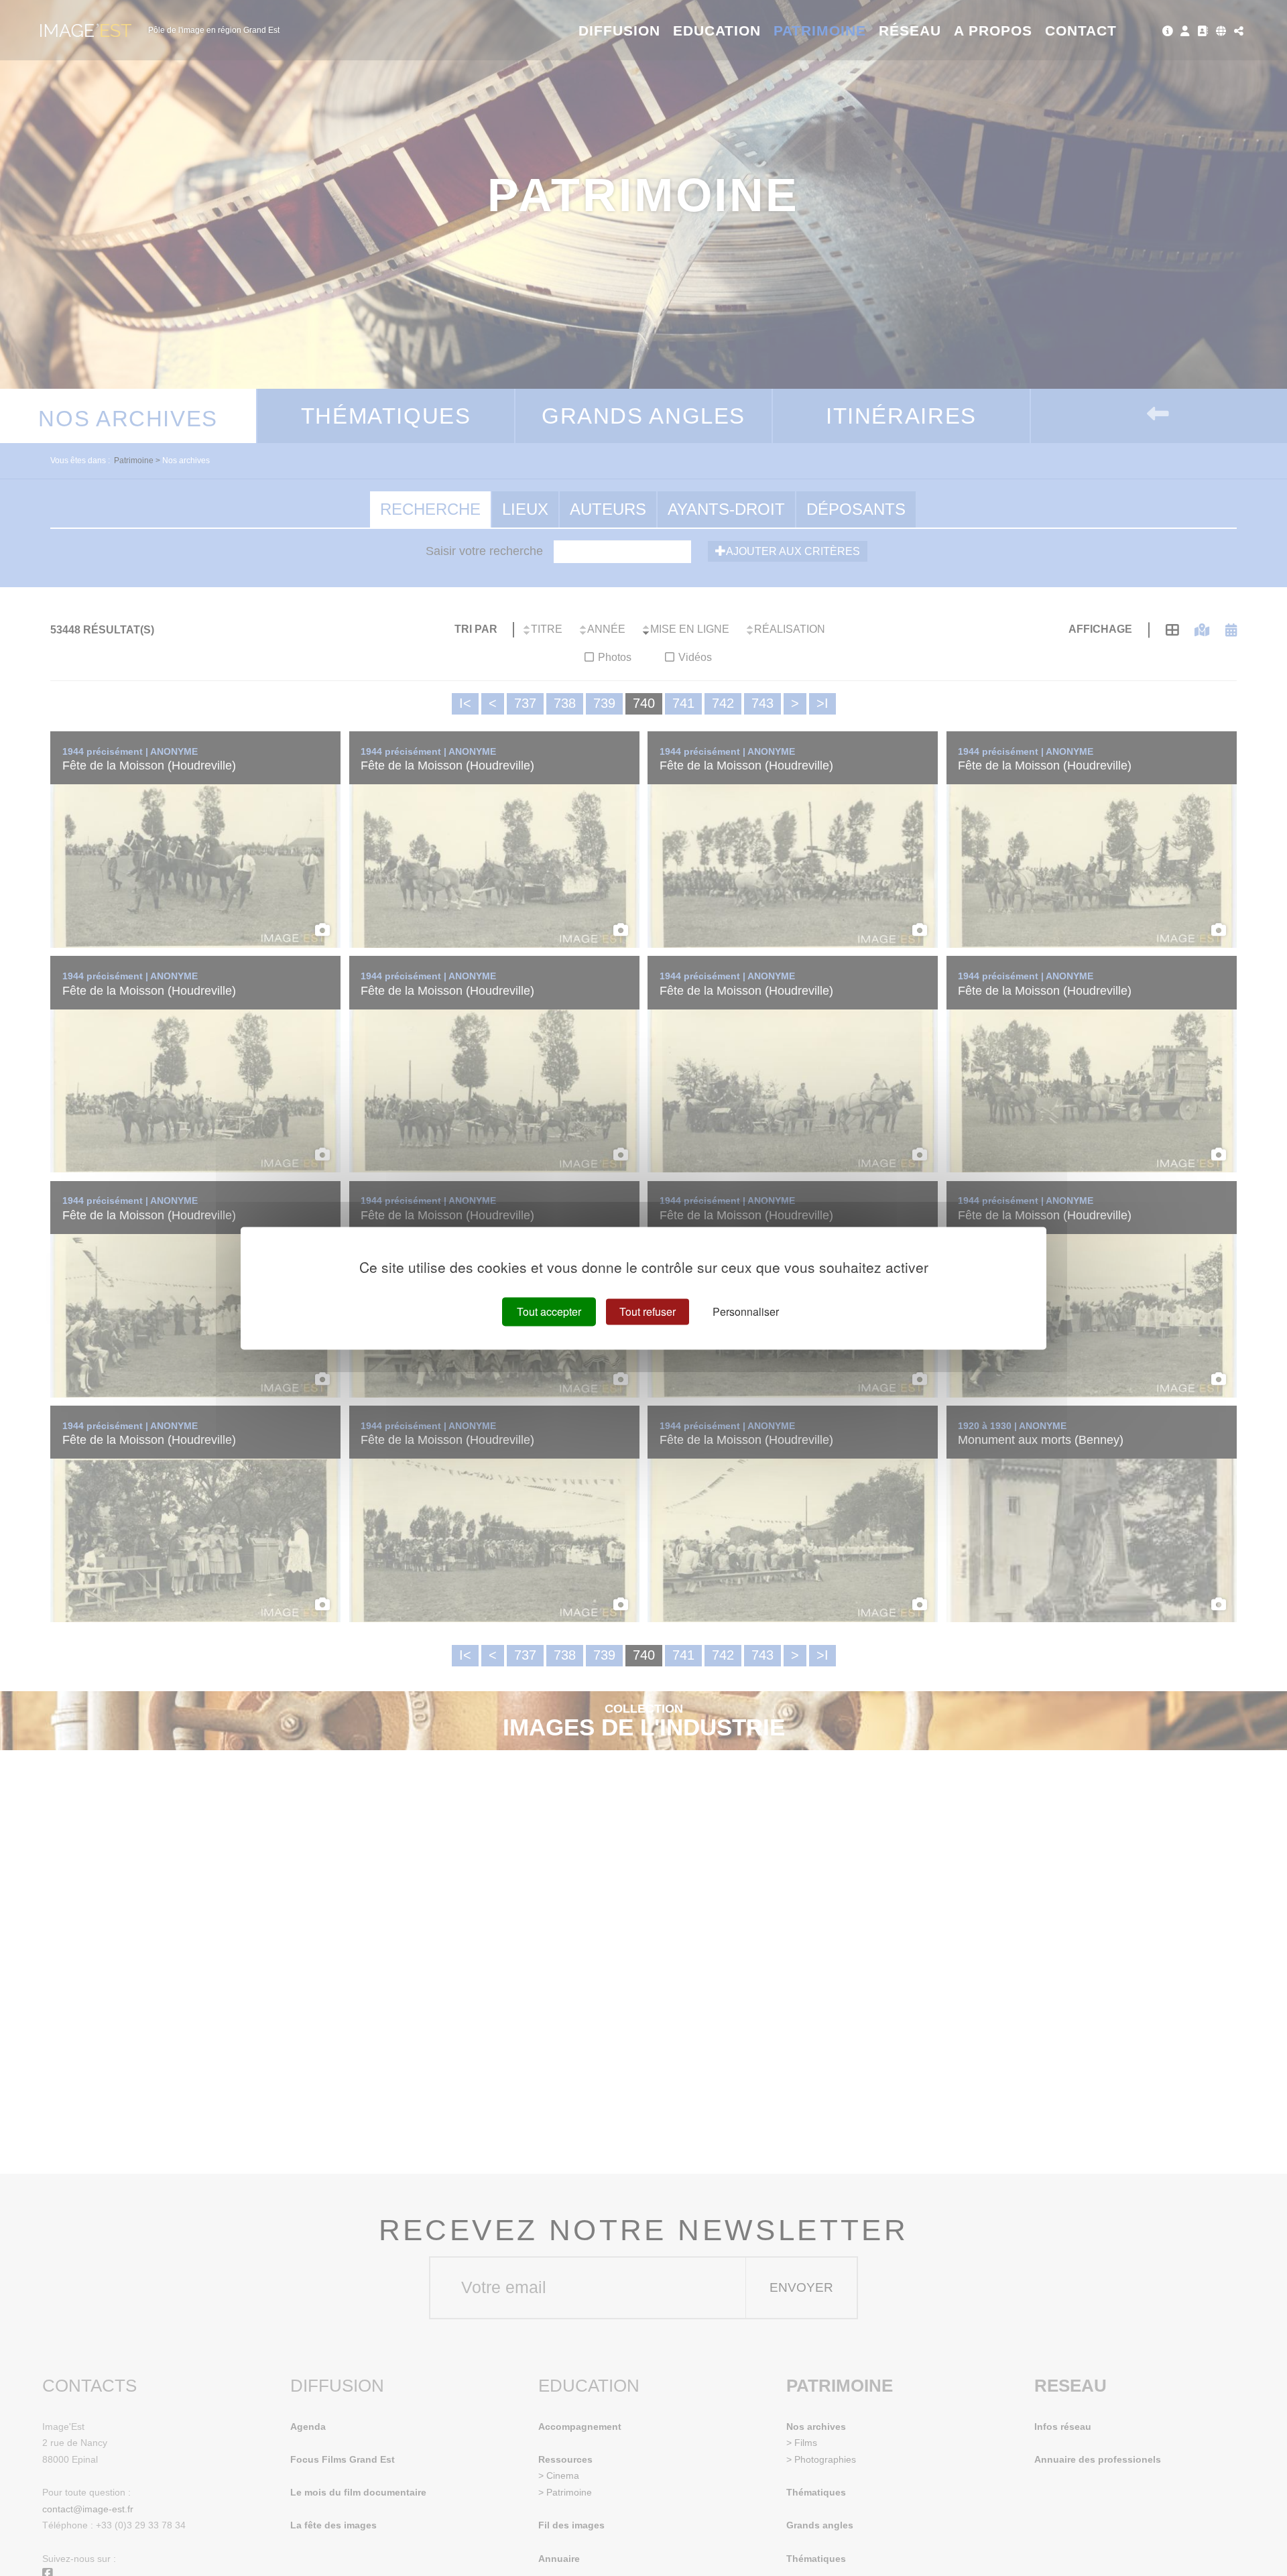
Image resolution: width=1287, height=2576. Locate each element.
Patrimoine (820, 30)
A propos (993, 30)
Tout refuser (648, 1311)
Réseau (910, 30)
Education (717, 30)
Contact (1081, 30)
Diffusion (620, 30)
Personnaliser (746, 1311)
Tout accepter (549, 1311)
